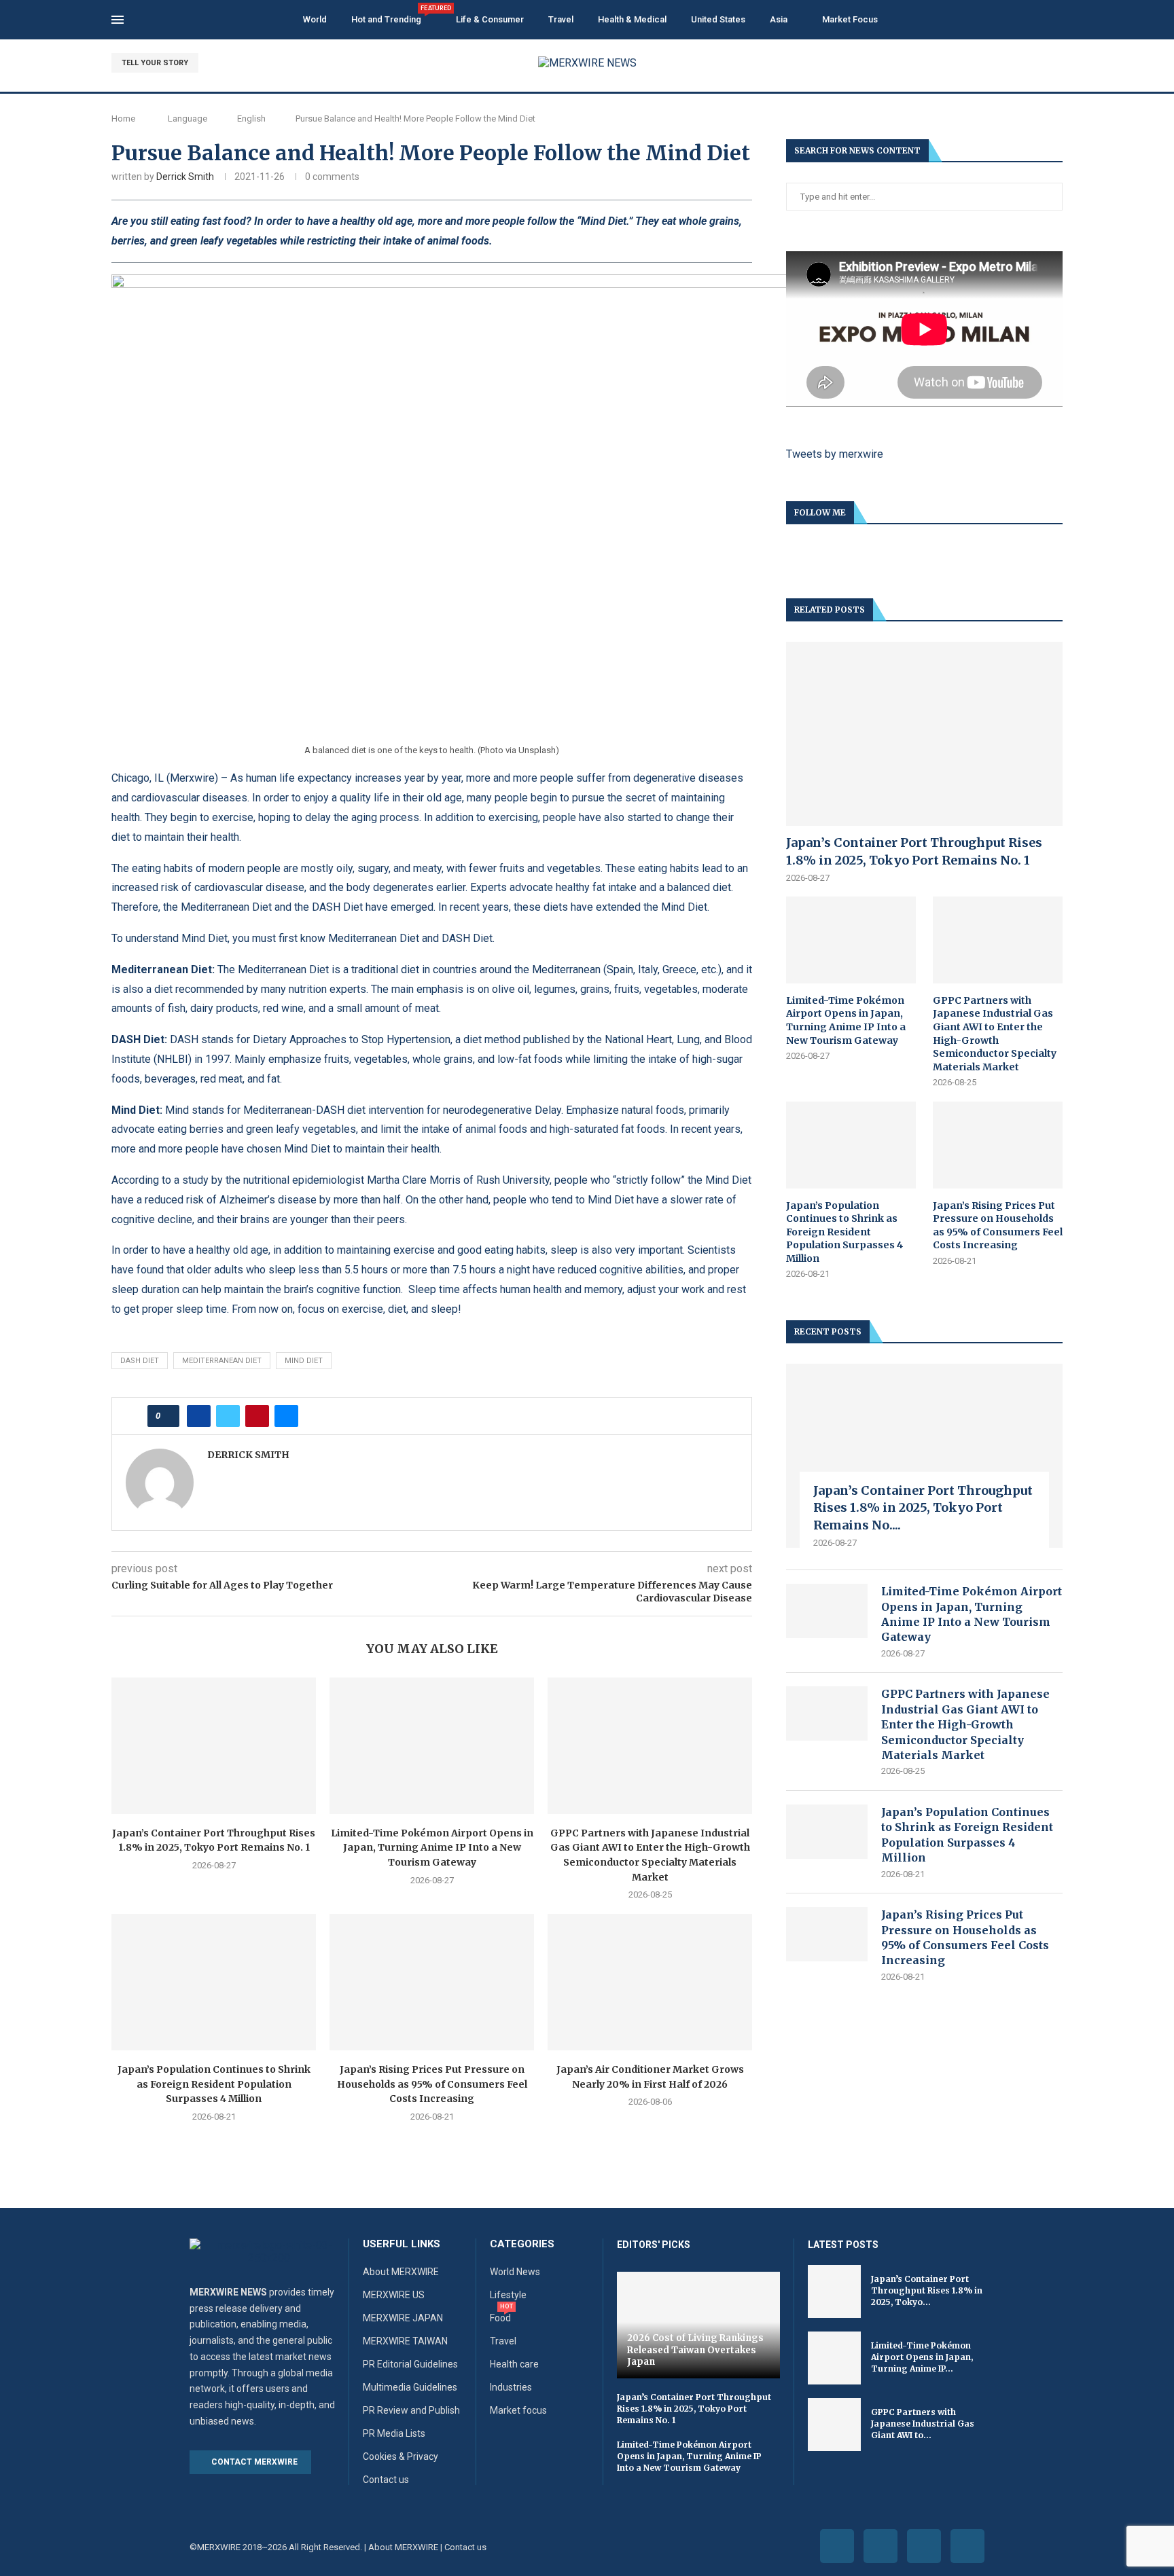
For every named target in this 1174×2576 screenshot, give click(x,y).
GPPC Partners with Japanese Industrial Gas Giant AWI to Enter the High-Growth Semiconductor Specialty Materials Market (995, 1034)
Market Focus (850, 19)
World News (515, 2272)
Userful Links (402, 2244)
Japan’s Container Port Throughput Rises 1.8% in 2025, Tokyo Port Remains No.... (923, 1507)
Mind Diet (304, 1361)
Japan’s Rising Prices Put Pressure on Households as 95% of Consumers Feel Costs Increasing (432, 2084)
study (195, 1180)
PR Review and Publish (411, 2410)
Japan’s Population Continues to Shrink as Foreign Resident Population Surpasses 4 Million (214, 2084)
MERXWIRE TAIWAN (405, 2341)
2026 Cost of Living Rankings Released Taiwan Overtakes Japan (695, 2350)
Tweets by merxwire (835, 454)
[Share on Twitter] (228, 1416)
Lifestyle (508, 2295)
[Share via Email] (286, 1416)
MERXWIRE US (394, 2295)
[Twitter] (1027, 63)
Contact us (386, 2480)
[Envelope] (967, 2546)
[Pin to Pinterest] (257, 1416)
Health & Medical (632, 19)
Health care (514, 2364)
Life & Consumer (490, 19)
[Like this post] (167, 1416)
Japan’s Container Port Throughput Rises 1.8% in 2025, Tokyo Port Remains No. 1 (914, 851)
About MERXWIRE (401, 2272)
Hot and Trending (391, 15)
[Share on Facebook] (199, 1416)
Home (123, 119)
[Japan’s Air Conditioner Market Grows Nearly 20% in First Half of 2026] (650, 1982)
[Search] (1056, 20)
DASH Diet (140, 1361)
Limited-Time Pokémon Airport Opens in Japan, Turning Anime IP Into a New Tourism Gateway (432, 1848)
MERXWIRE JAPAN (403, 2318)
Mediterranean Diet (222, 1361)
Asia (779, 19)
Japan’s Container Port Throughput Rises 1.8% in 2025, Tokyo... (927, 2290)
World (315, 19)
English (251, 119)
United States (718, 19)
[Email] (1058, 63)
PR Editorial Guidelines (410, 2364)
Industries (511, 2387)
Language (188, 119)
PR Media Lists (394, 2433)
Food (500, 2318)
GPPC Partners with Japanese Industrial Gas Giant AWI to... (923, 2424)
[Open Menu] (118, 20)
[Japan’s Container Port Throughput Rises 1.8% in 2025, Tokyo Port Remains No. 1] (214, 1746)
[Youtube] (1043, 63)
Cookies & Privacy (401, 2456)
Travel (561, 19)
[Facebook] (1011, 63)
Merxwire (192, 778)
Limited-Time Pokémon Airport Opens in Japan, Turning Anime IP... (922, 2357)
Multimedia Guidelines (410, 2387)
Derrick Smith (185, 177)
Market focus (518, 2410)
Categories (522, 2244)
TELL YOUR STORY (155, 63)
